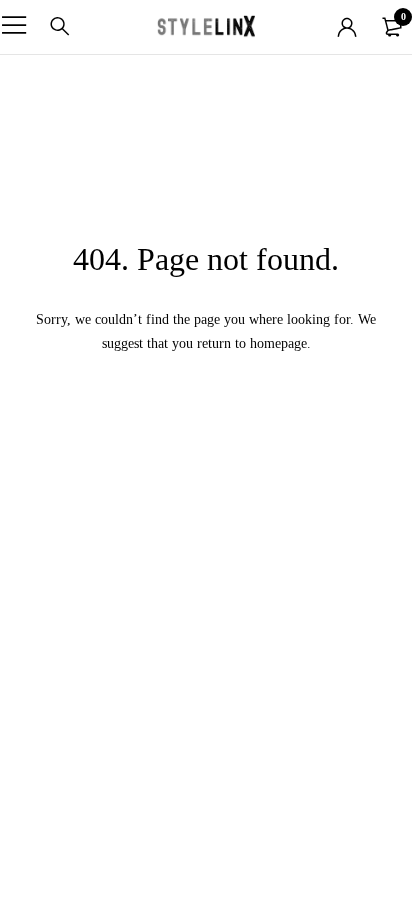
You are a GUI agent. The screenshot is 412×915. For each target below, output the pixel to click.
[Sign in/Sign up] (347, 27)
